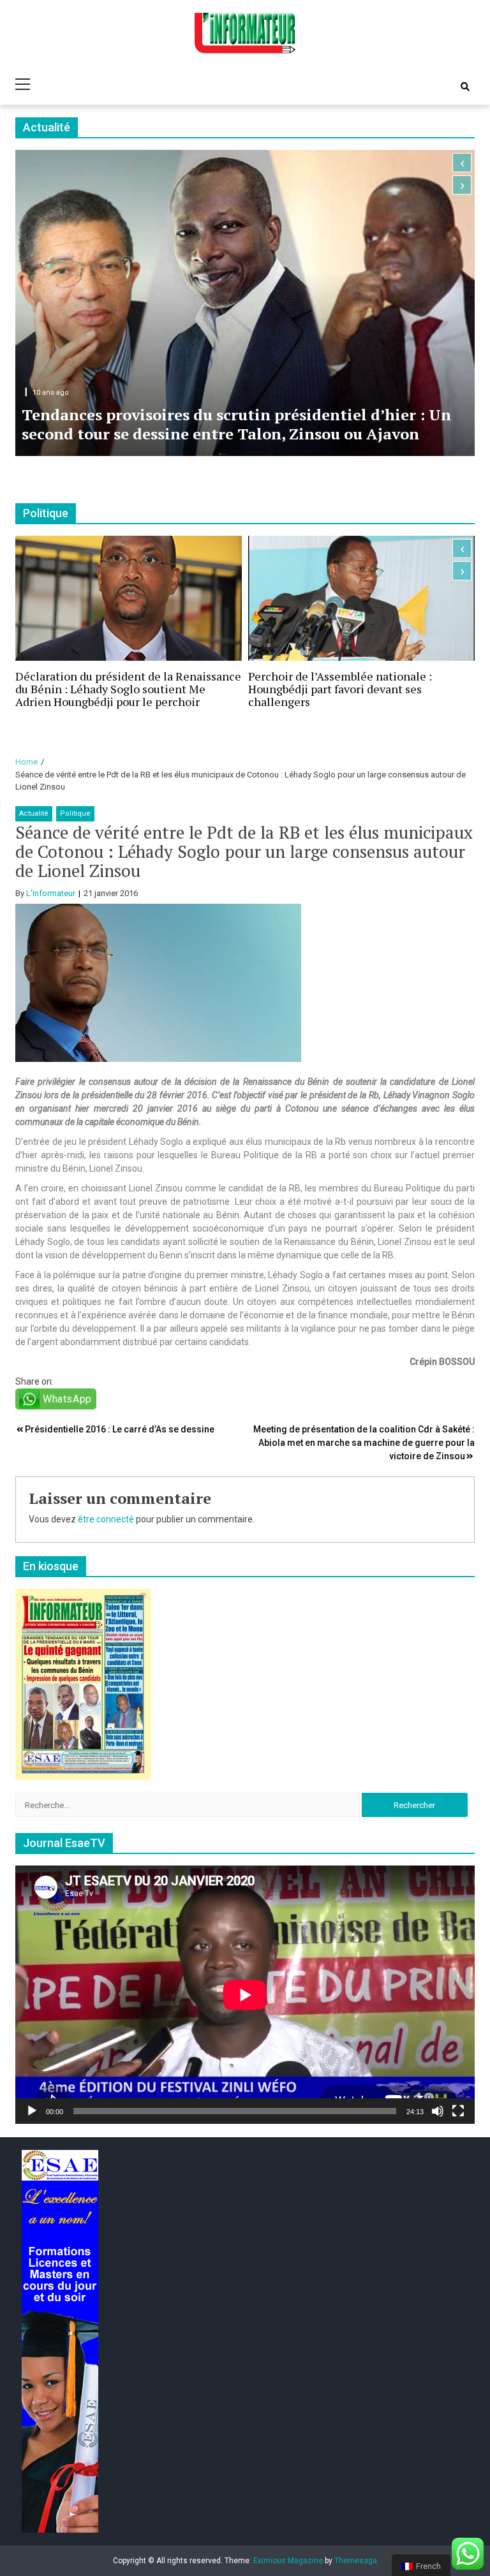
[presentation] (462, 163)
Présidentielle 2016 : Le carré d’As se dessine (120, 1429)
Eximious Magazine (288, 2561)
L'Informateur (51, 893)
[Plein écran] (458, 2111)
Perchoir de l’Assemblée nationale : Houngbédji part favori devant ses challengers (340, 689)
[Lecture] (32, 2111)
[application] (245, 1995)
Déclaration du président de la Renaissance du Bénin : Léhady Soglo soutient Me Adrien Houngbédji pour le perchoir (128, 689)
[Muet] (438, 2111)
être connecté (106, 1519)
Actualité (34, 813)
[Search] (465, 87)
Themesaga (356, 2561)
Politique (75, 813)
